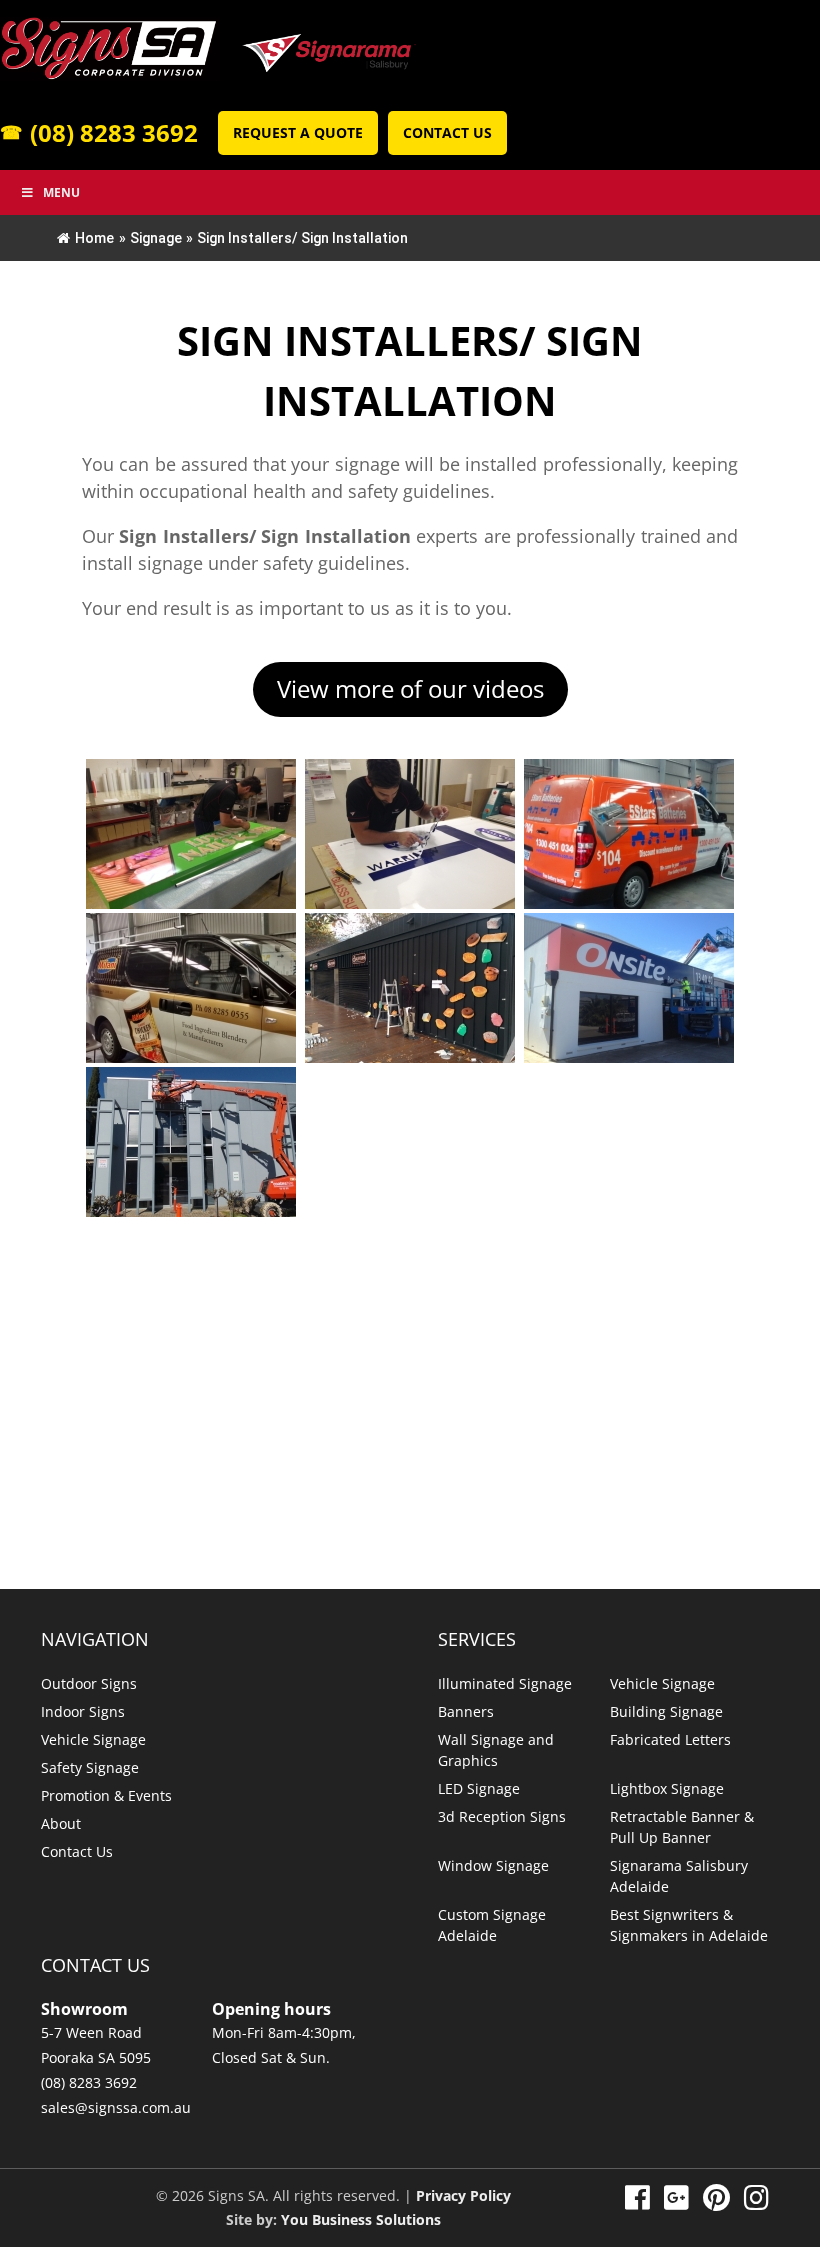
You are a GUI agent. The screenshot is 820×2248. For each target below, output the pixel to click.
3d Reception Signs (502, 1816)
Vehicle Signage (93, 1739)
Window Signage (493, 1865)
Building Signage (666, 1711)
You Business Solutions (361, 2219)
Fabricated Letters (670, 1739)
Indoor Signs (83, 1711)
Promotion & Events (106, 1795)
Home (94, 238)
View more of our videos (410, 688)
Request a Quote (298, 132)
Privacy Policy (463, 2195)
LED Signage (479, 1788)
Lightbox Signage (667, 1788)
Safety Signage (90, 1767)
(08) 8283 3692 (99, 133)
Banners (466, 1711)
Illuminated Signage (505, 1683)
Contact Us (447, 132)
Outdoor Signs (89, 1683)
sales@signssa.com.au (116, 2107)
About (61, 1823)
